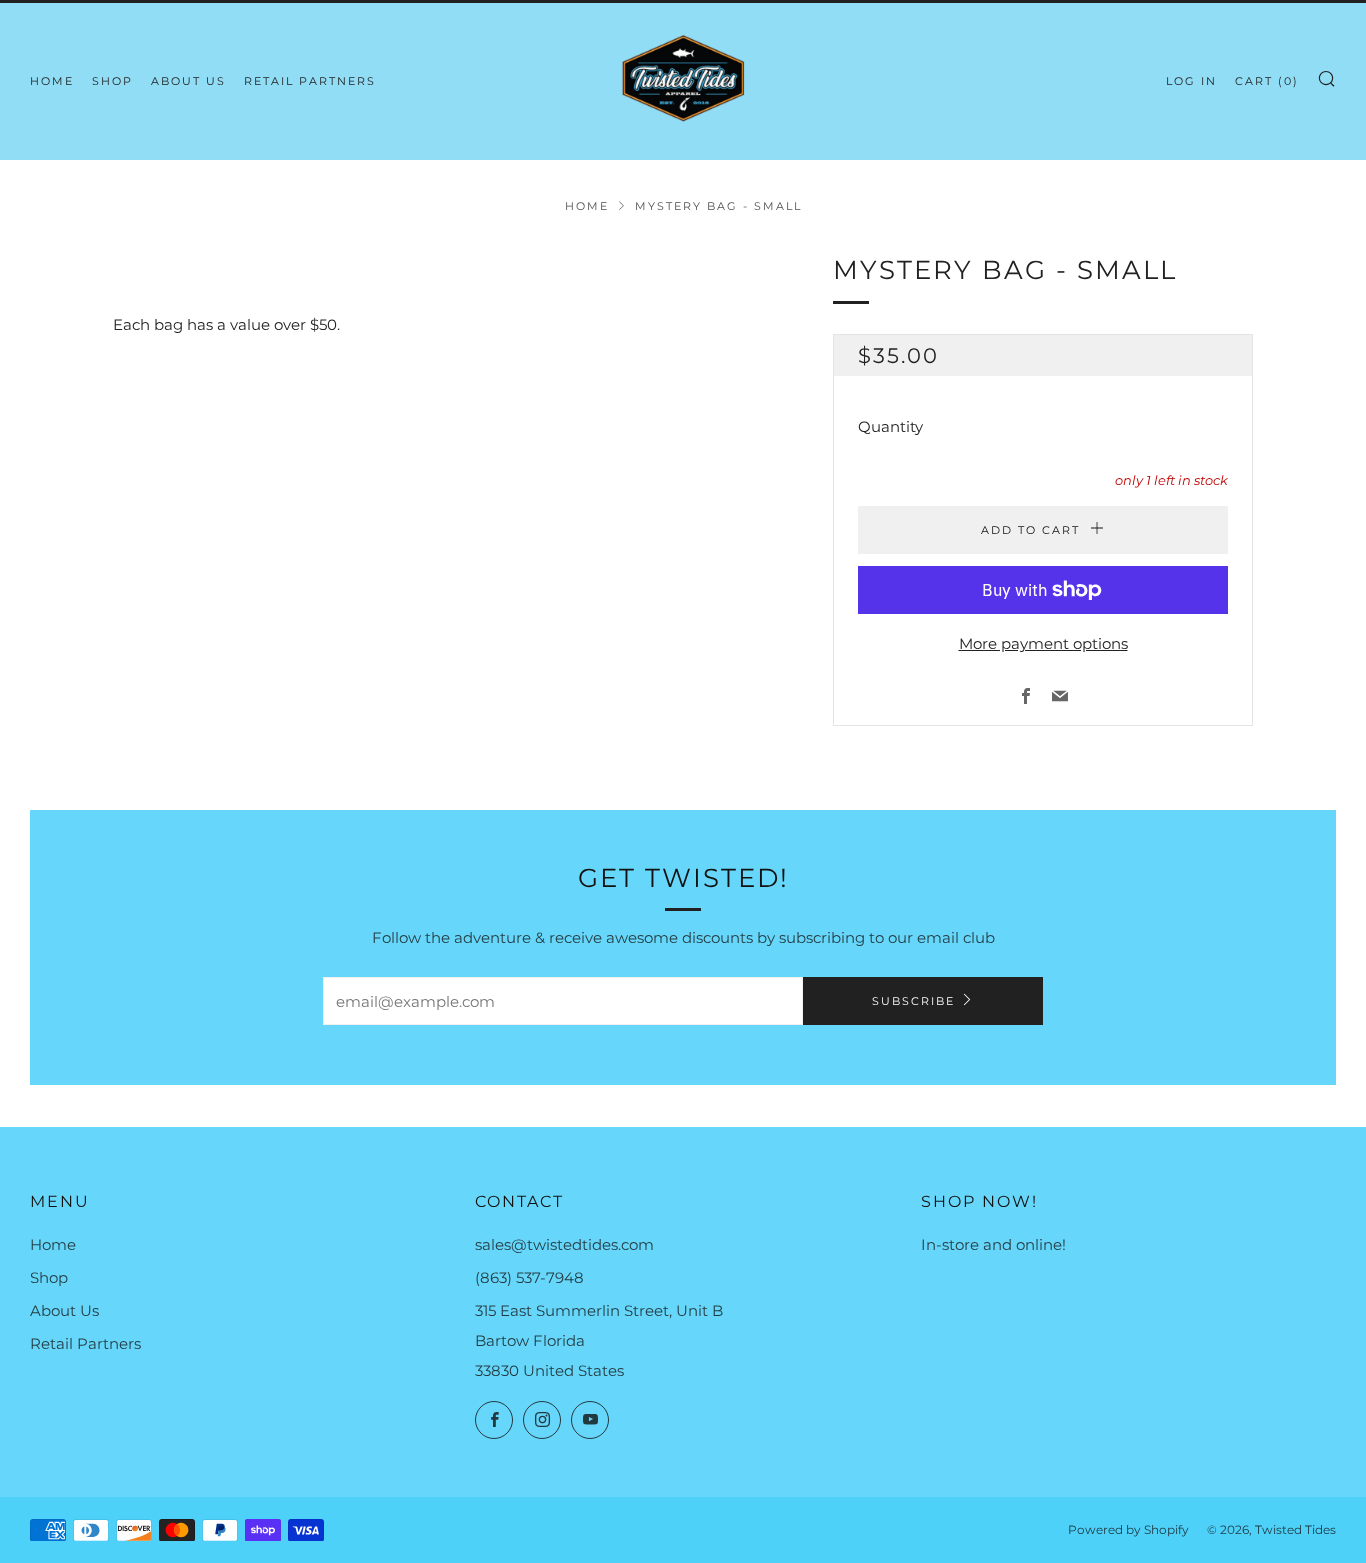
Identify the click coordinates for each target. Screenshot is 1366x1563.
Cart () (1267, 81)
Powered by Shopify (1128, 1529)
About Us (188, 81)
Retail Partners (310, 81)
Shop (112, 81)
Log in (1191, 81)
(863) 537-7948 (529, 1277)
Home (52, 81)
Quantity (890, 426)
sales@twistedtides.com (564, 1244)
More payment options (1043, 643)
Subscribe (913, 1001)
